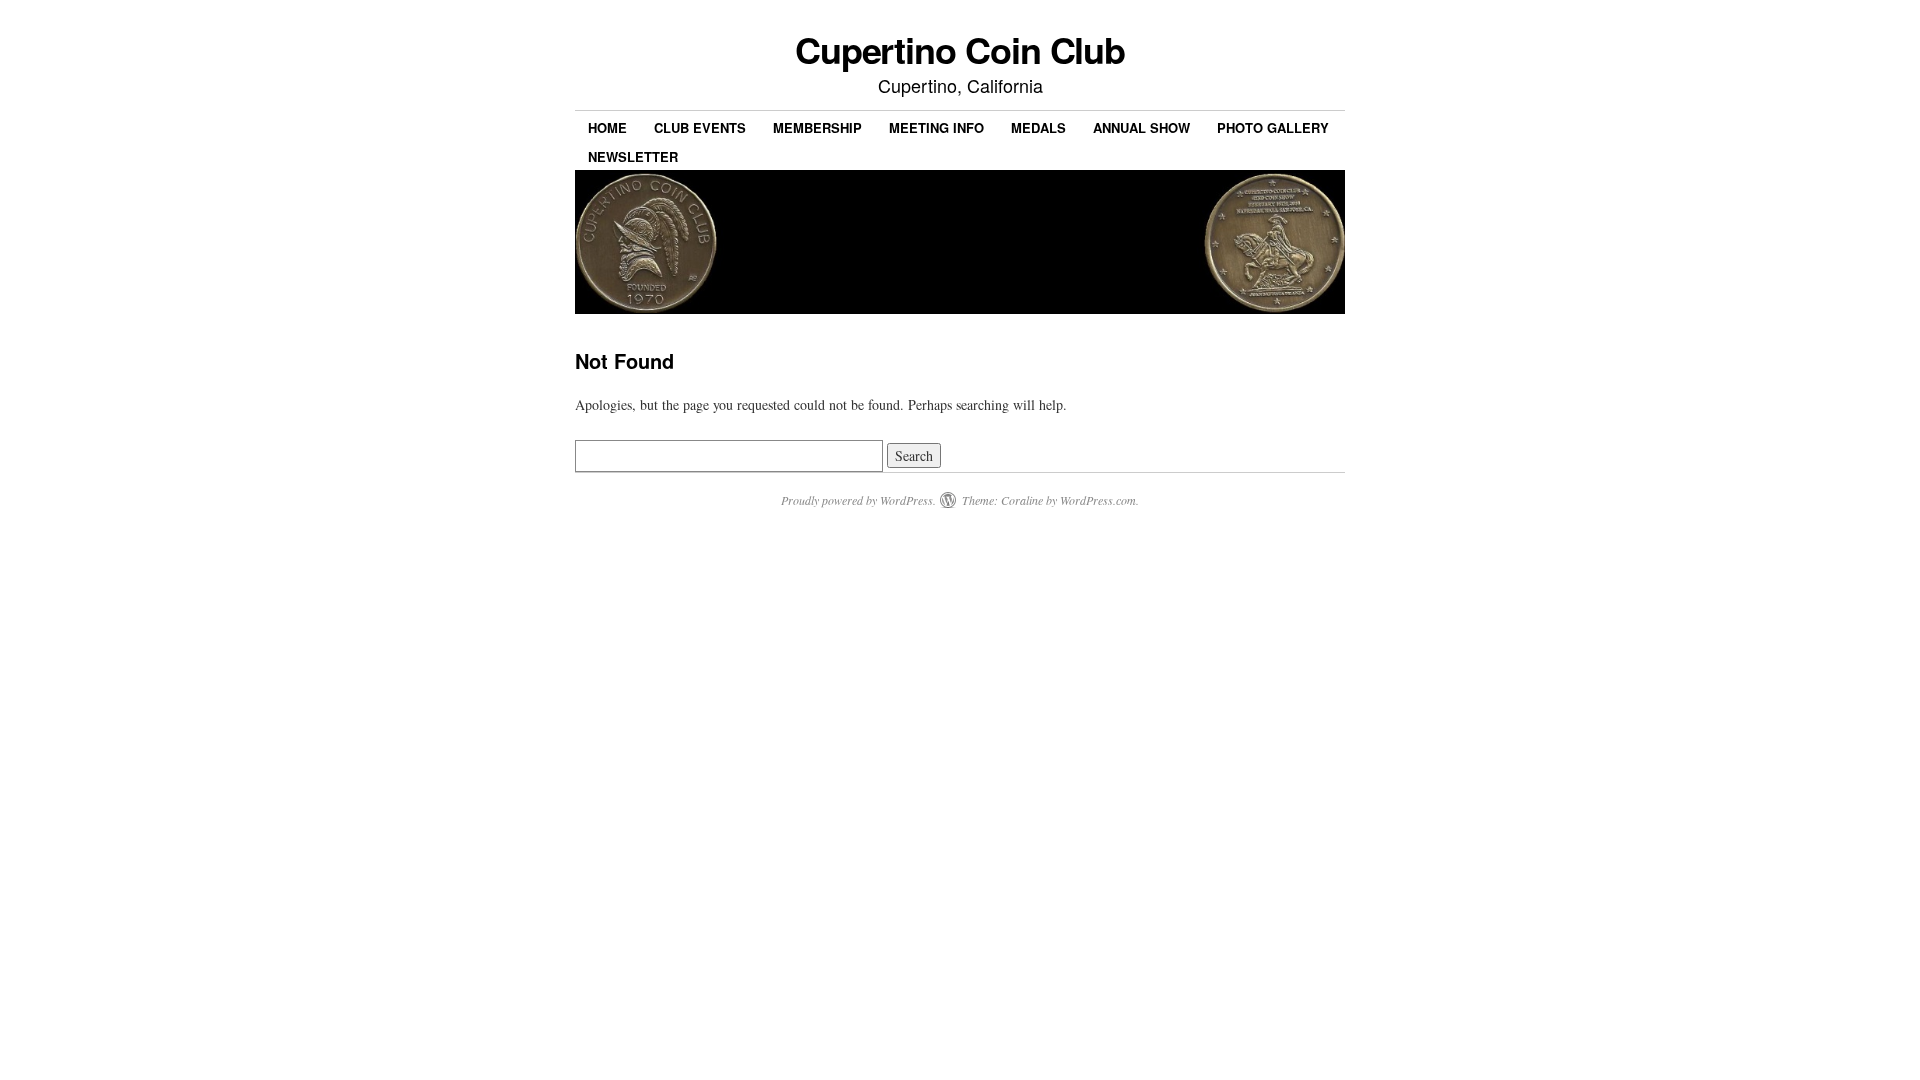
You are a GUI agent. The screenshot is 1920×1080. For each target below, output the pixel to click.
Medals (1038, 127)
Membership (817, 127)
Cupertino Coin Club (960, 49)
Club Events (700, 127)
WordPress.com (1098, 500)
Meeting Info (936, 127)
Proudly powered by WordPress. (858, 500)
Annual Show (1141, 127)
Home (607, 127)
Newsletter (633, 156)
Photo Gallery (1273, 127)
